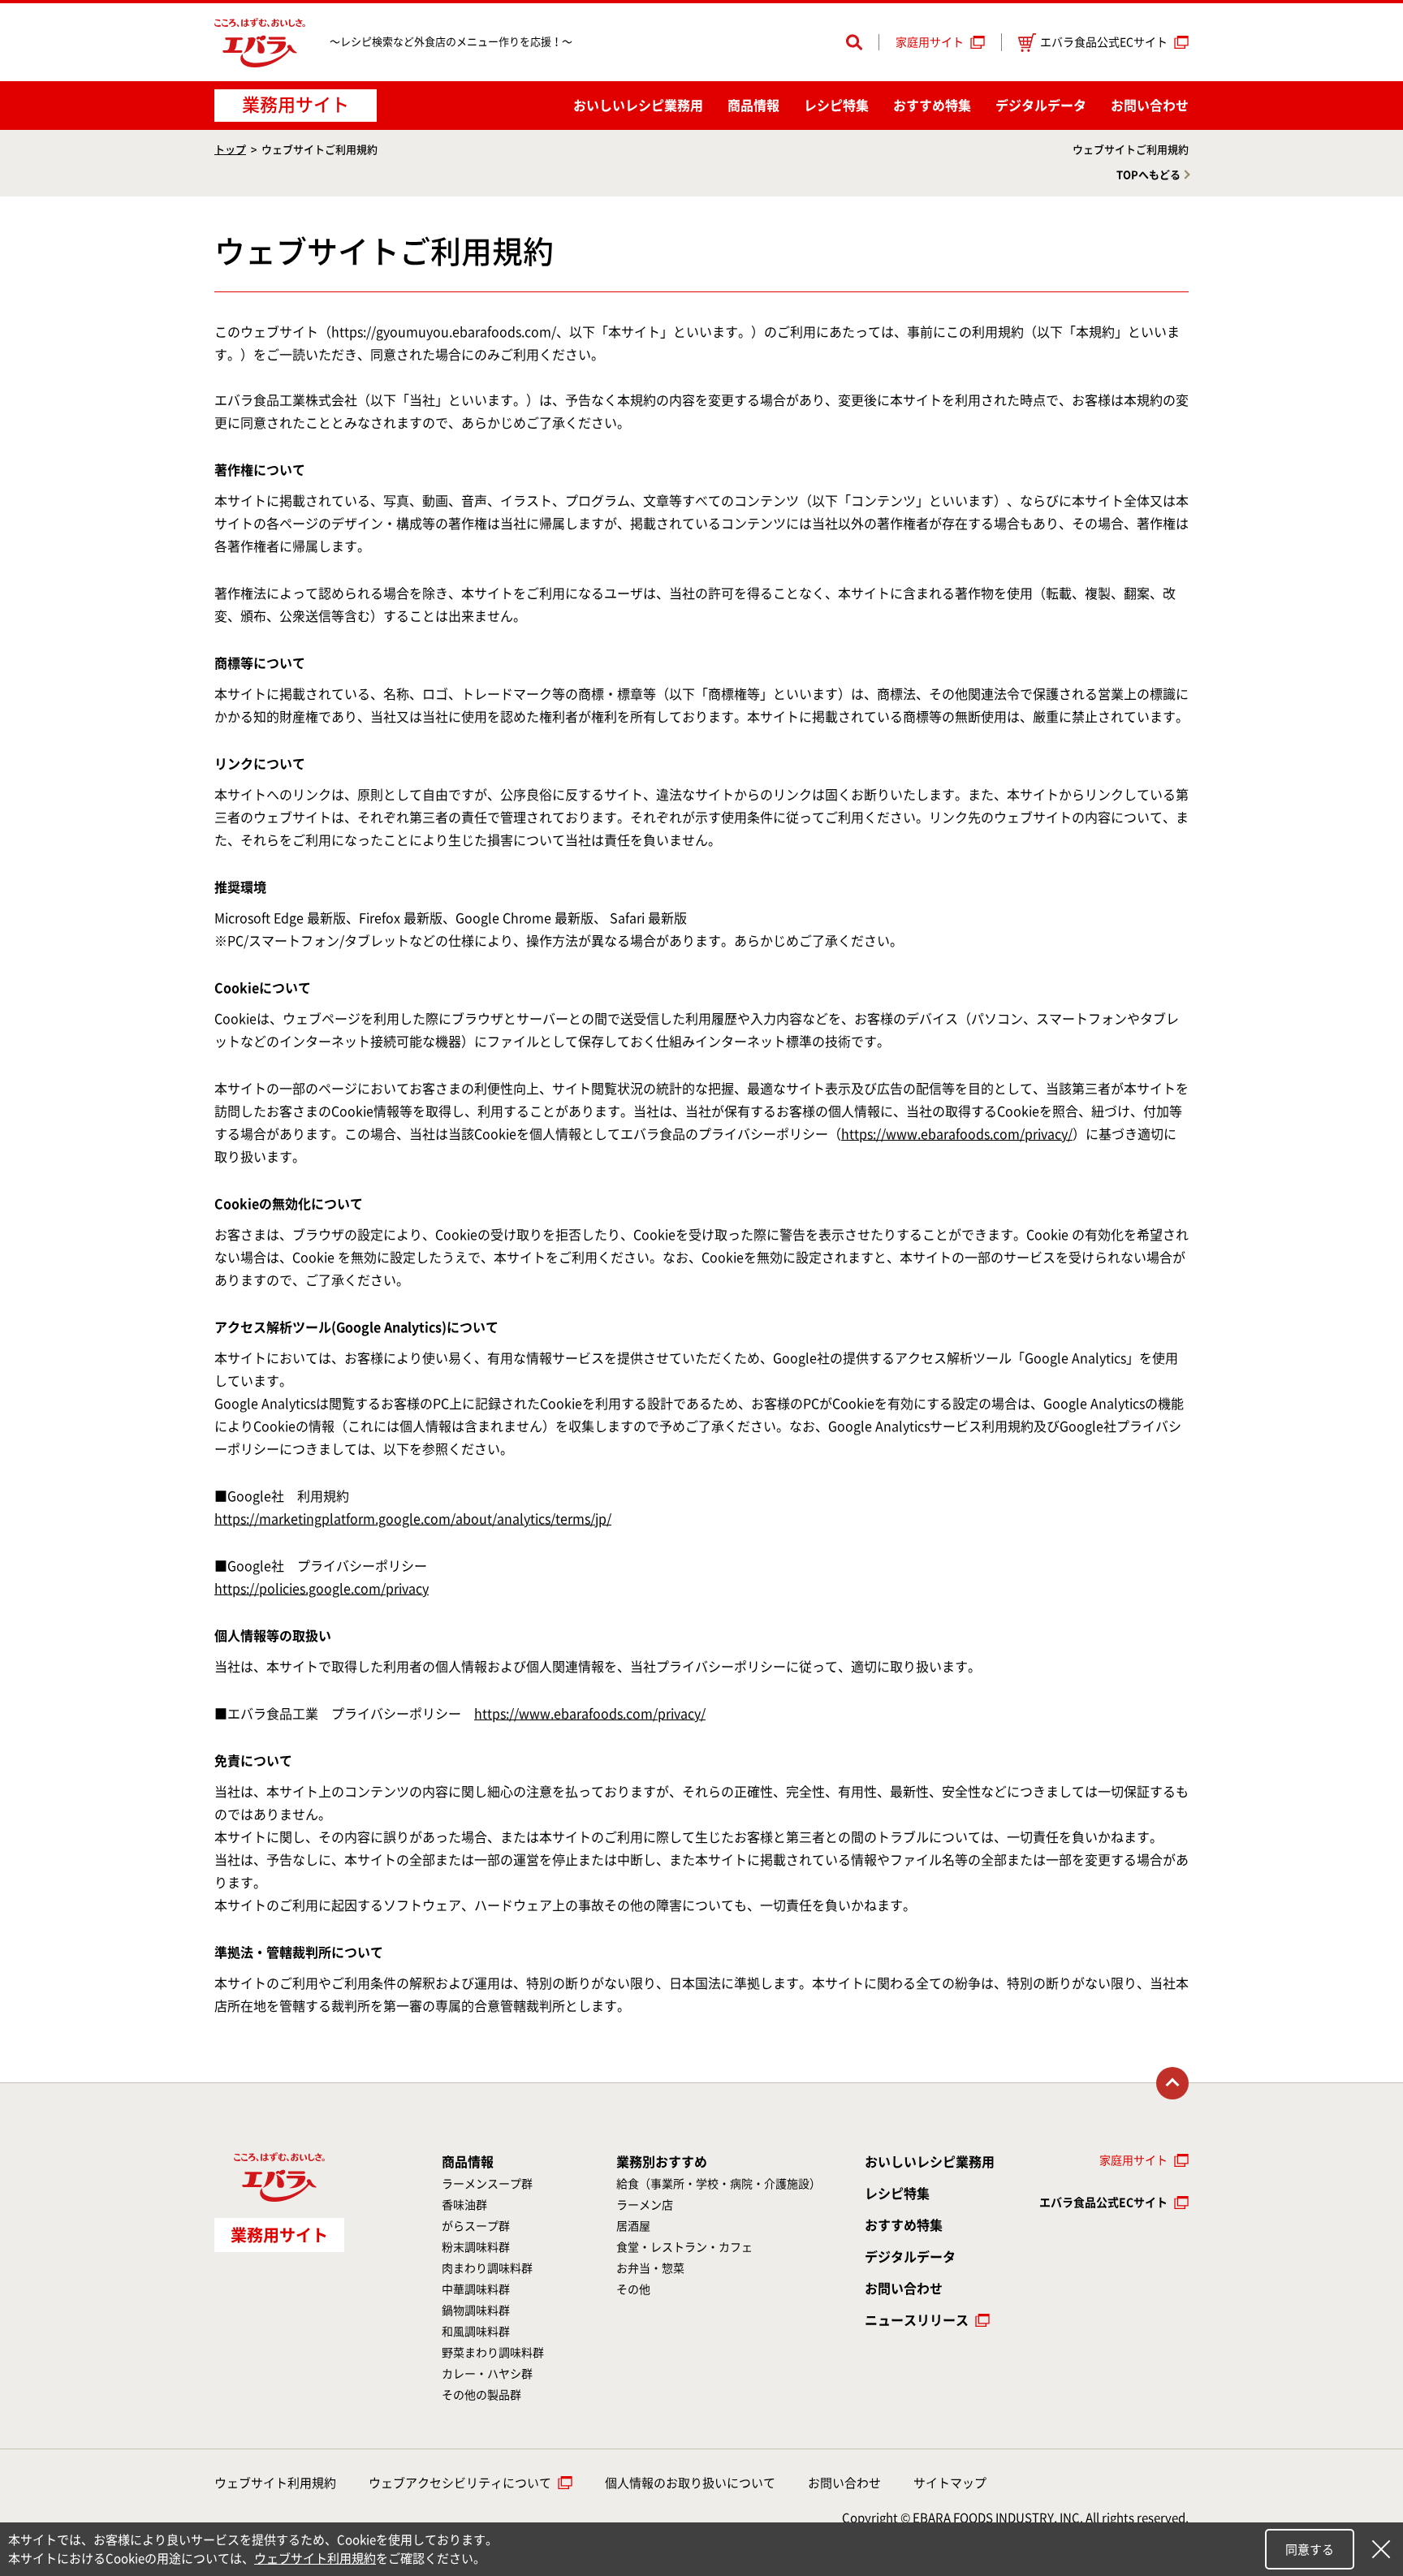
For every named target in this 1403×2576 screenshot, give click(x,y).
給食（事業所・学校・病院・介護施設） (719, 2184)
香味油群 (464, 2205)
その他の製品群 (481, 2395)
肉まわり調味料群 (487, 2268)
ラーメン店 (645, 2205)
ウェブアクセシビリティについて (460, 2483)
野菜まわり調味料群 (493, 2353)
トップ (230, 150)
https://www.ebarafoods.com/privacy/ (957, 1134)
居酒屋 (633, 2226)
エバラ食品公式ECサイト (1104, 42)
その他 (633, 2289)
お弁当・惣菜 (650, 2268)
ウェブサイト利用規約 (275, 2483)
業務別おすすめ (662, 2162)
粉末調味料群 (476, 2247)
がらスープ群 (476, 2226)
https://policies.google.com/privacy (322, 1589)
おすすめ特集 (932, 106)
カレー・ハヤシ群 (487, 2374)
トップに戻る (1172, 2083)
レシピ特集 (836, 106)
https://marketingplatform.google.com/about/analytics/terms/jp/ (413, 1519)
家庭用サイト (930, 42)
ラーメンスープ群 (487, 2184)
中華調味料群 (476, 2289)
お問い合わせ (1150, 106)
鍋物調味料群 (476, 2311)
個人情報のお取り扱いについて (690, 2483)
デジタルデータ (1041, 106)
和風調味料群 (476, 2332)
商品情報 (753, 106)
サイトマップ (950, 2483)
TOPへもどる (1148, 175)
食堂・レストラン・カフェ (684, 2247)
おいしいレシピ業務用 (930, 2162)
